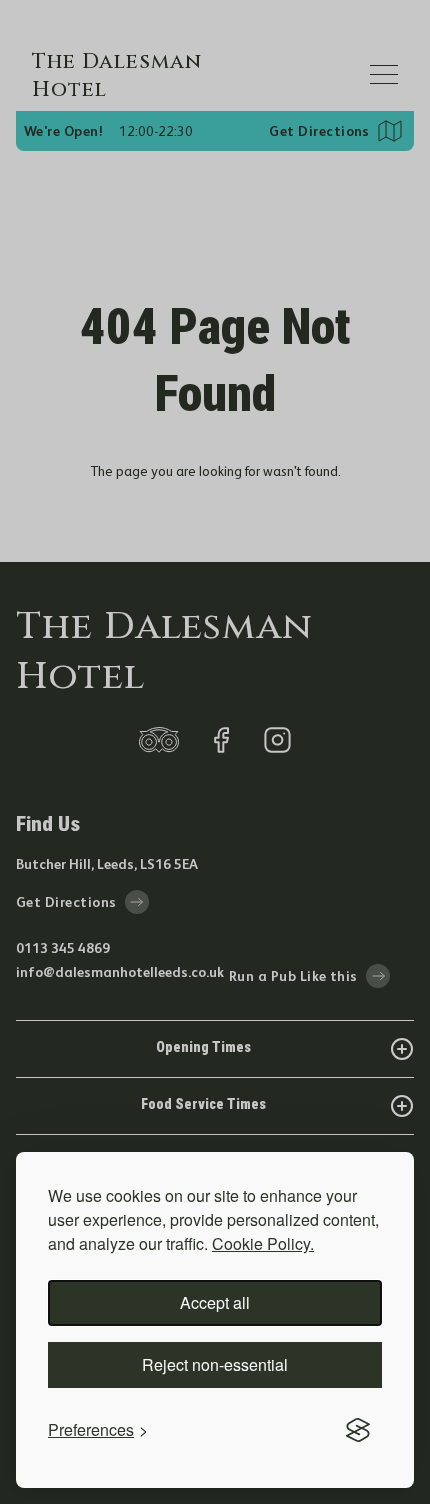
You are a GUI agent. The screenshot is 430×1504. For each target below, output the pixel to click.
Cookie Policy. (263, 1243)
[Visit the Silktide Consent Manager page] (358, 1430)
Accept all (215, 1302)
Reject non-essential (215, 1364)
